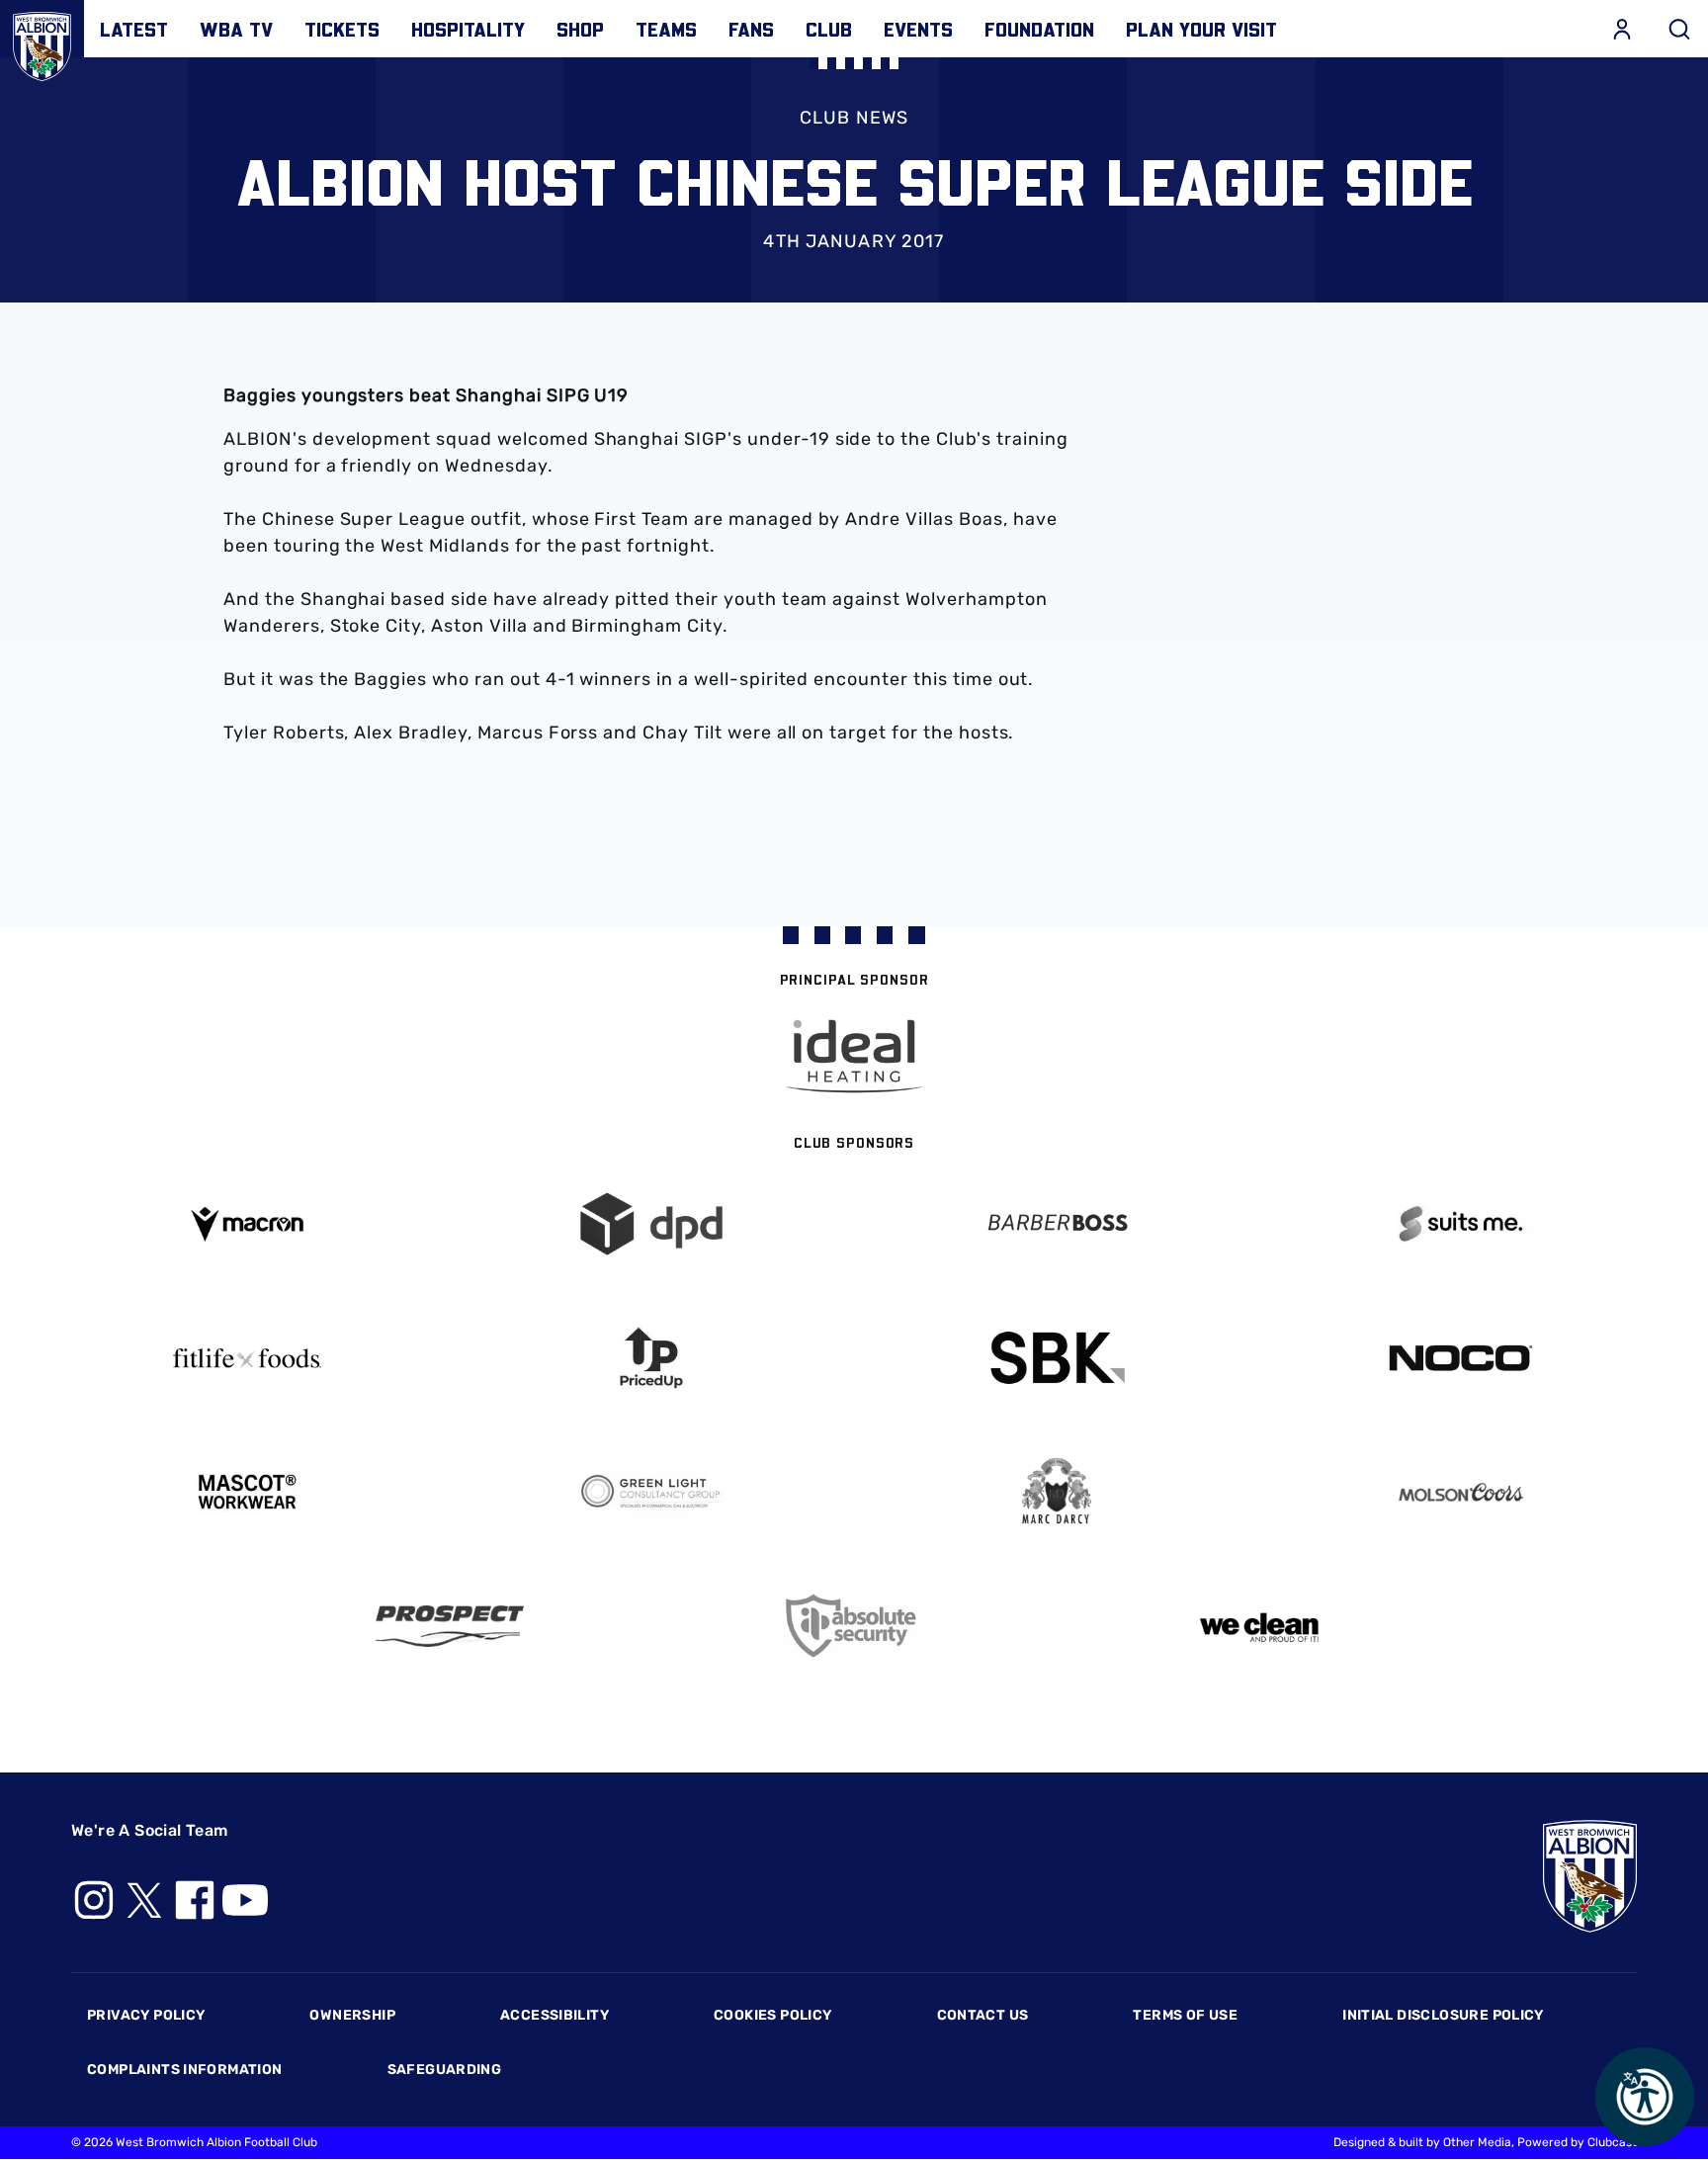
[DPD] (652, 1224)
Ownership (352, 2015)
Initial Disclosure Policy (1443, 2015)
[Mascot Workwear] (247, 1492)
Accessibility (555, 2015)
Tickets (342, 29)
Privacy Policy (146, 2015)
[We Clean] (1259, 1626)
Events (918, 29)
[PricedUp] (652, 1358)
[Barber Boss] (1057, 1224)
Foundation (1039, 29)
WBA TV (236, 29)
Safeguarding (445, 2070)
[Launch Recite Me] (1645, 2097)
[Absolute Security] (854, 1626)
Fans (751, 29)
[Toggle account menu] (1622, 29)
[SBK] (1057, 1358)
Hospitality (468, 29)
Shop (580, 29)
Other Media (1477, 2142)
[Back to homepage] (42, 42)
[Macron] (247, 1224)
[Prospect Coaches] (450, 1626)
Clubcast (1612, 2142)
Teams (666, 29)
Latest (134, 29)
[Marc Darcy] (1057, 1492)
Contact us (983, 2015)
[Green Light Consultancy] (652, 1492)
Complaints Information (185, 2070)
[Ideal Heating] (854, 1056)
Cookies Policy (772, 2015)
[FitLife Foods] (247, 1358)
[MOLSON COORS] (1462, 1492)
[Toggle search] (1679, 29)
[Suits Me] (1462, 1224)
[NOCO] (1462, 1358)
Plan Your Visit (1201, 29)
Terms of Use (1185, 2015)
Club (829, 29)
